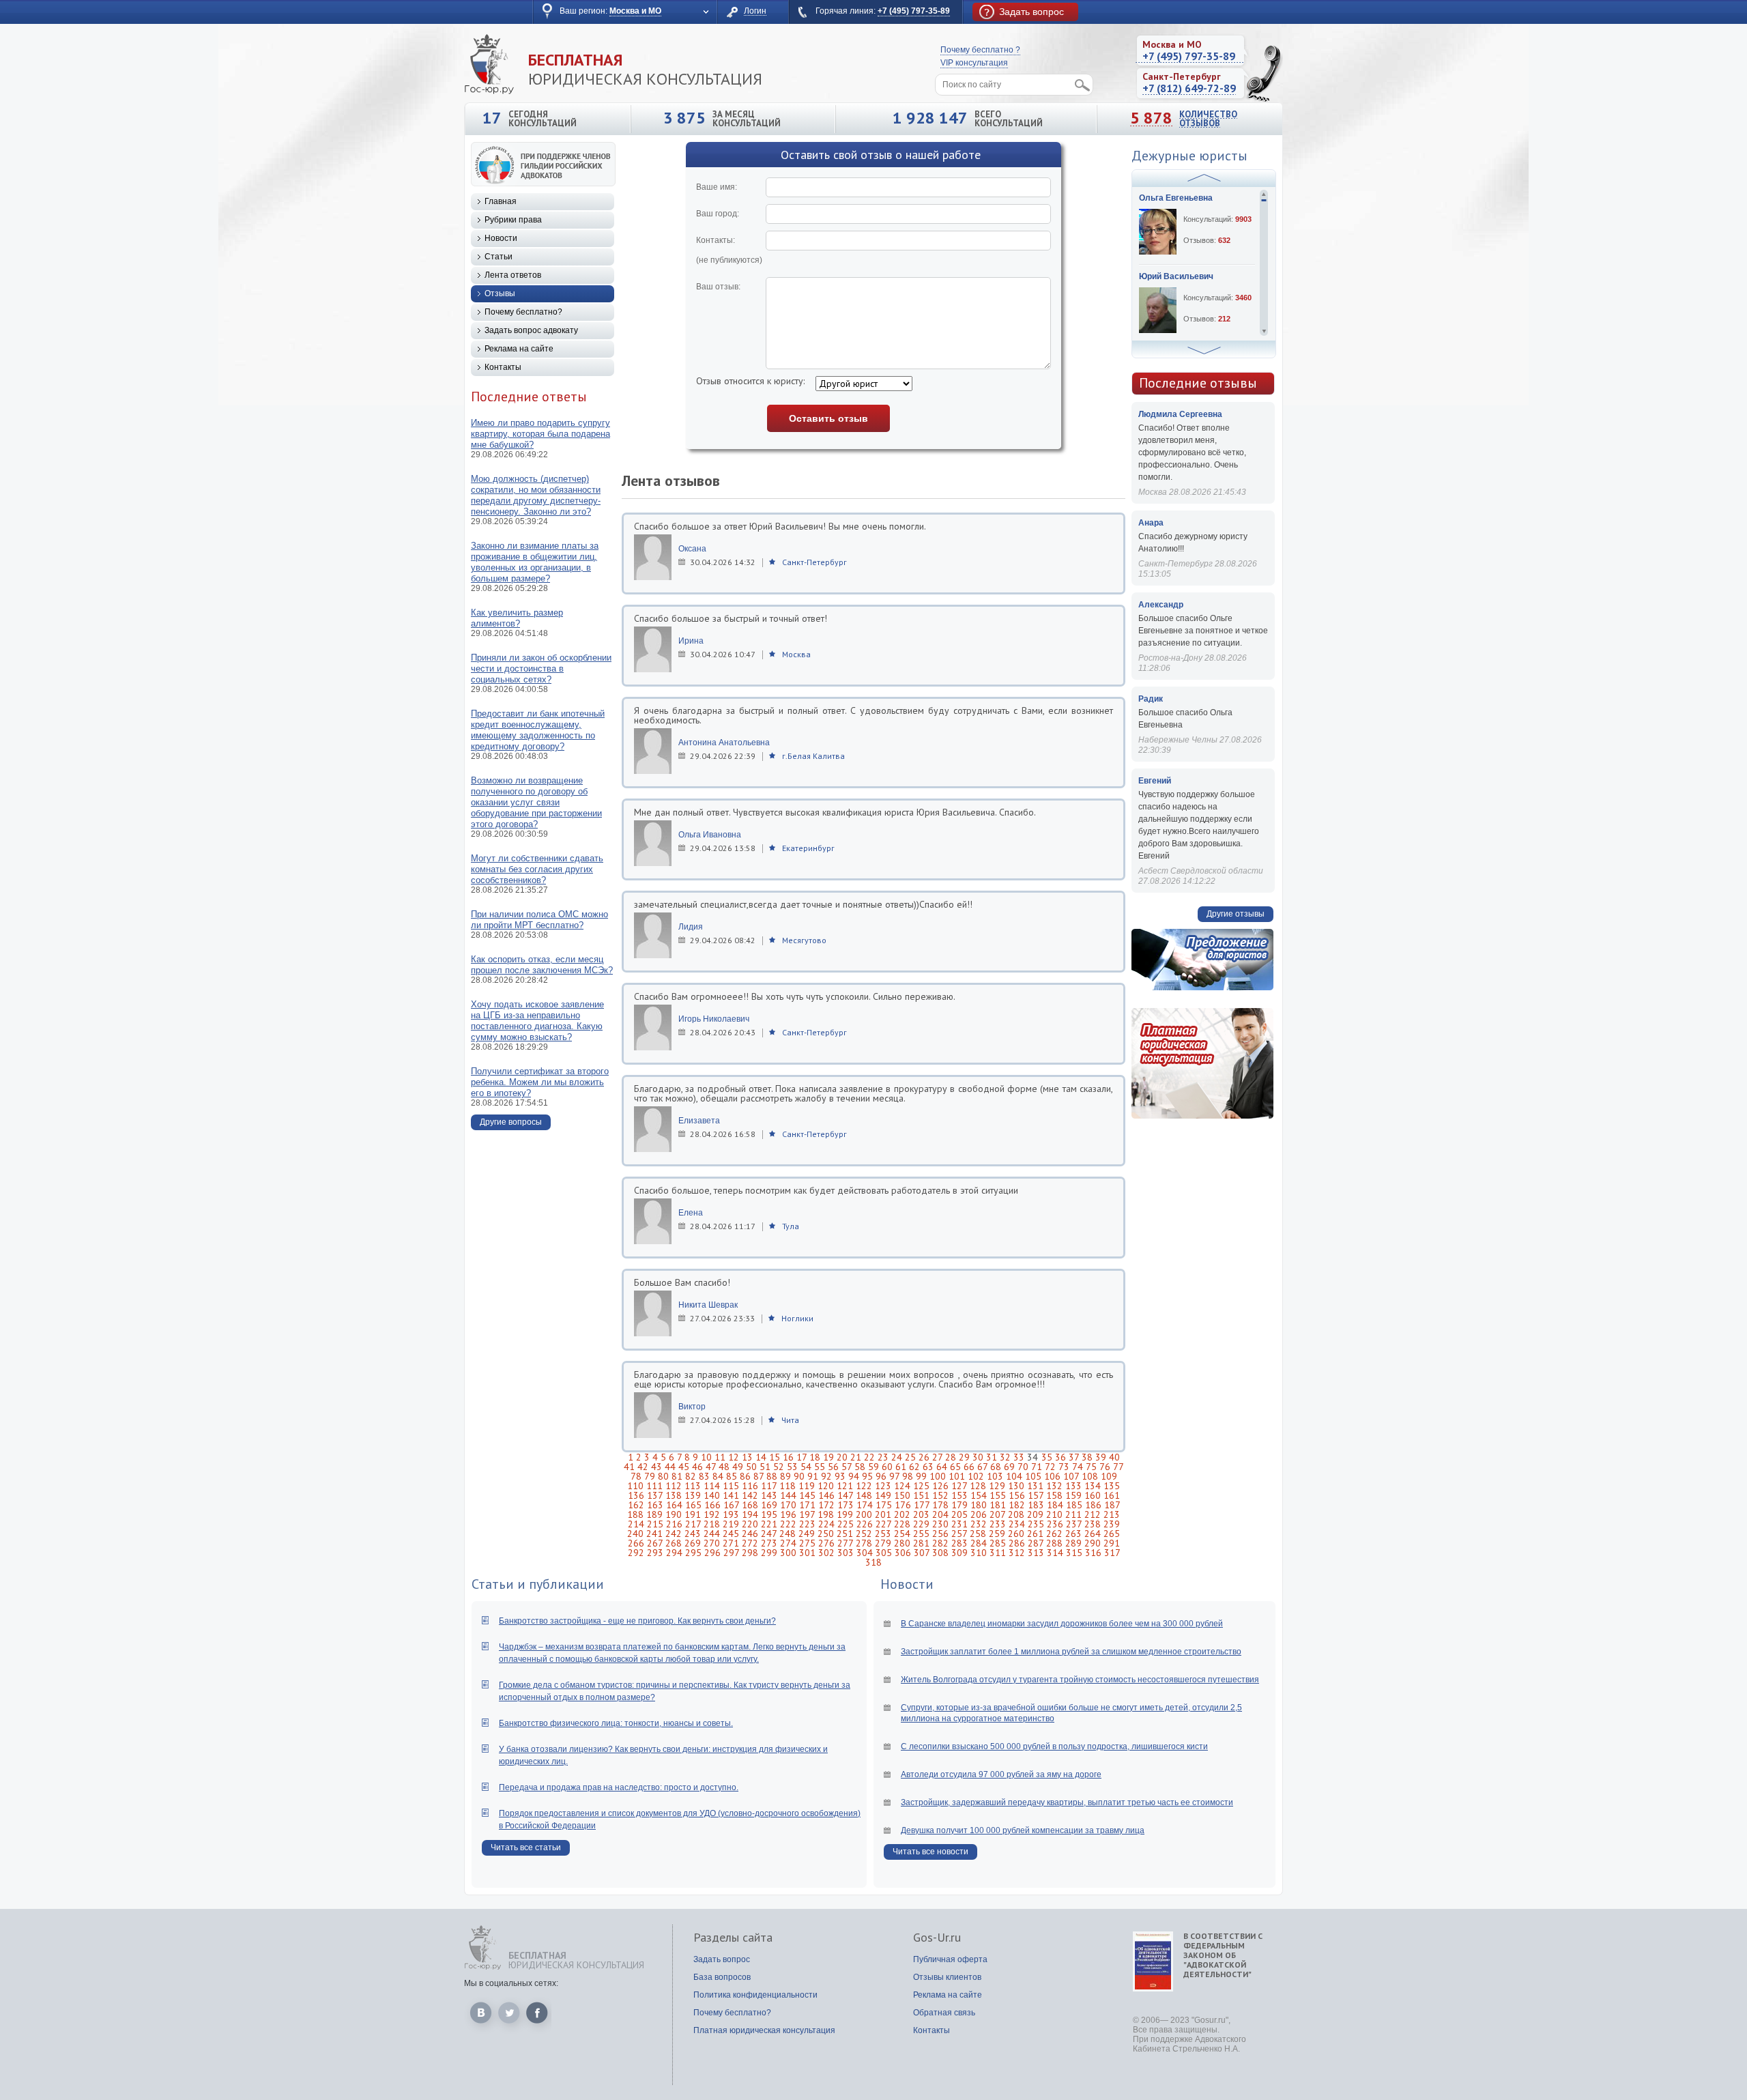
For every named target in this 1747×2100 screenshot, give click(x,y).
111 (654, 1486)
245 (731, 1534)
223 (807, 1524)
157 (1036, 1495)
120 (826, 1486)
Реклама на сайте (519, 349)
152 (940, 1495)
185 (1074, 1505)
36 (1060, 1457)
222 (788, 1524)
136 (636, 1495)
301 (807, 1553)
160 (1093, 1495)
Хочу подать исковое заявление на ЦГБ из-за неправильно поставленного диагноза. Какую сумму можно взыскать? (537, 1021)
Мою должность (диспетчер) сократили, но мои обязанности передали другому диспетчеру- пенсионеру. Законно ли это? (536, 495)
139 (693, 1495)
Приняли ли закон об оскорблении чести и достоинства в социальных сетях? (541, 668)
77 (1118, 1467)
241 (654, 1534)
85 (732, 1476)
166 (712, 1505)
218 (712, 1524)
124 (902, 1486)
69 (1009, 1467)
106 (1052, 1476)
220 (750, 1524)
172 (826, 1505)
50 (751, 1467)
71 (1037, 1467)
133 (1073, 1486)
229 (921, 1524)
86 (745, 1476)
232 (979, 1524)
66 (969, 1467)
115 (731, 1486)
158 (1054, 1495)
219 (731, 1524)
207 (997, 1514)
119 (807, 1486)
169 (769, 1505)
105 (1033, 1476)
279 (883, 1543)
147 (845, 1495)
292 (636, 1553)
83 (704, 1476)
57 (847, 1467)
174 (865, 1505)
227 (883, 1524)
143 (769, 1495)
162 (636, 1505)
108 (1090, 1476)
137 (655, 1495)
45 (684, 1467)
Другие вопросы (511, 1122)
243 (693, 1534)
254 (902, 1534)
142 (750, 1495)
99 (921, 1476)
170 (788, 1505)
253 (883, 1534)
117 (769, 1486)
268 (674, 1543)
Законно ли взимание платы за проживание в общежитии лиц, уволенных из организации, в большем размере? (535, 562)
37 (1074, 1457)
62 (914, 1467)
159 (1073, 1495)
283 (959, 1543)
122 (864, 1486)
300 (788, 1553)
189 (654, 1514)
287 (1036, 1543)
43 (656, 1467)
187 (1112, 1505)
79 (650, 1476)
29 (964, 1457)
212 (1093, 1514)
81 (677, 1476)
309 (959, 1553)
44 (670, 1467)
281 (921, 1543)
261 (1035, 1534)
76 (1105, 1467)
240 (635, 1534)
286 (1017, 1543)
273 (769, 1543)
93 (840, 1476)
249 (807, 1534)
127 (959, 1486)
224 (826, 1524)
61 (901, 1467)
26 (924, 1457)
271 (731, 1543)
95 (867, 1476)
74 (1078, 1467)
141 (731, 1495)
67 (982, 1467)
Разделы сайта (733, 1938)
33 (1019, 1457)
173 (846, 1505)
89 (785, 1476)
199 (845, 1514)
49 (738, 1467)
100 (938, 1476)
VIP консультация (974, 63)
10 (706, 1457)
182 (1017, 1505)
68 (996, 1467)
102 (976, 1476)
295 (693, 1553)
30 (978, 1457)
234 (1017, 1524)
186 (1093, 1505)
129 (997, 1486)
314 (1055, 1553)
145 (807, 1495)
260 (1016, 1534)
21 (856, 1457)
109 (1109, 1476)
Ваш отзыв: (718, 287)
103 (995, 1476)
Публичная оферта (950, 1959)
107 (1071, 1476)
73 (1064, 1467)
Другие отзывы (1236, 914)
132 (1054, 1486)
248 (788, 1534)
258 (978, 1534)
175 (884, 1505)
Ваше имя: (717, 187)
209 (1035, 1514)
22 (869, 1457)
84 (718, 1476)
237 (1074, 1524)
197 (807, 1514)
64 (942, 1467)
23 (883, 1457)
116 (750, 1486)
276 (826, 1543)
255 (921, 1534)
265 (1112, 1534)
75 (1091, 1467)
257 (959, 1534)
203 (921, 1514)
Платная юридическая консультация (764, 2030)
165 (693, 1505)
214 (636, 1524)
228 (902, 1524)
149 (883, 1495)
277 (845, 1543)
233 (998, 1524)
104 (1014, 1476)
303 (846, 1553)
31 (992, 1457)
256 (940, 1534)
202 (902, 1514)
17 (802, 1457)
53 (792, 1467)
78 (636, 1476)
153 (959, 1495)
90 (799, 1476)
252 (864, 1534)
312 (1017, 1553)
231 (959, 1524)
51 (765, 1467)
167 (731, 1505)
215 (655, 1524)
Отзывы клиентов (947, 1977)
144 (788, 1495)
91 (813, 1476)
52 (779, 1467)
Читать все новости (930, 1852)
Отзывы (500, 293)
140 (712, 1495)
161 (1112, 1495)
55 (820, 1467)
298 (750, 1553)
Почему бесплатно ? (980, 50)
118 (788, 1486)
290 (1093, 1543)
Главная (501, 201)
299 (769, 1553)
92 (826, 1476)
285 (998, 1543)
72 (1050, 1467)
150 (902, 1495)
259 (997, 1534)
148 (864, 1495)
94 (854, 1476)
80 (663, 1476)
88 (772, 1476)
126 (940, 1486)
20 (842, 1457)
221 (769, 1524)
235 (1036, 1524)
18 (815, 1457)
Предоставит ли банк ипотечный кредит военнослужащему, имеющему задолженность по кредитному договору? (538, 730)
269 (693, 1543)
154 (979, 1495)
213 (1112, 1514)
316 (1093, 1553)
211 (1073, 1514)
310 (979, 1553)
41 (629, 1467)
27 (937, 1457)
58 (860, 1467)
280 (902, 1543)
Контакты (503, 367)
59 (873, 1467)
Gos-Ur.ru (937, 1938)
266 (636, 1543)
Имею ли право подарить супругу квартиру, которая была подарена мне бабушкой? (540, 434)
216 (674, 1524)
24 (897, 1457)
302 (826, 1553)
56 (833, 1467)
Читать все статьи (526, 1847)
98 (908, 1476)
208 (1016, 1514)
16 (788, 1457)
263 (1073, 1534)
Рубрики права (513, 220)
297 (731, 1553)
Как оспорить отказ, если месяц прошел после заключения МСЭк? (542, 965)
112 (674, 1486)
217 (693, 1524)
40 (1114, 1457)
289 (1073, 1543)
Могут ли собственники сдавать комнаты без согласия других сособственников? (537, 869)
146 (826, 1495)
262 (1054, 1534)
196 (788, 1514)
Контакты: (729, 250)
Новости (501, 238)
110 (635, 1486)
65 (955, 1467)
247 (769, 1534)
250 (826, 1534)
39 (1101, 1457)
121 (845, 1486)
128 (978, 1486)
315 (1074, 1553)
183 (1036, 1505)
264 (1093, 1534)
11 (720, 1457)
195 (769, 1514)
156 (1017, 1495)
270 (712, 1543)
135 (1112, 1486)
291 (1112, 1543)
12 (734, 1457)
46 (697, 1467)
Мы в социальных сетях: (511, 1983)
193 (731, 1514)
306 (903, 1553)
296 (712, 1553)
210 (1054, 1514)
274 (788, 1543)
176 (903, 1505)
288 (1054, 1543)
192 (712, 1514)
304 (865, 1553)
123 (883, 1486)
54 (806, 1467)
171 (807, 1505)
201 (883, 1514)
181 (998, 1505)
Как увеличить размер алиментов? (517, 618)
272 (750, 1543)
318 (873, 1562)
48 (724, 1467)
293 (655, 1553)
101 (957, 1476)
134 (1093, 1486)
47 (711, 1467)
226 (865, 1524)
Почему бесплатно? (523, 312)
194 (750, 1514)
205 (959, 1514)
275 (807, 1543)
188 (635, 1514)
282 (940, 1543)
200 (864, 1514)
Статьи (499, 257)
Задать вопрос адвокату (531, 330)
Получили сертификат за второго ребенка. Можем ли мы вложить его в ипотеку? (540, 1082)
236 (1055, 1524)
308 (940, 1553)
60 (887, 1467)
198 (826, 1514)
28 (951, 1457)
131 (1035, 1486)
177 (922, 1505)
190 (674, 1514)
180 (979, 1505)
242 (674, 1534)
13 (747, 1457)
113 (693, 1486)
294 (674, 1553)
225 (846, 1524)
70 (1023, 1467)
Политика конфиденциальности (755, 1995)
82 (691, 1476)
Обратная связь (944, 2013)
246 (750, 1534)
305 (884, 1553)
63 (928, 1467)
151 (921, 1495)
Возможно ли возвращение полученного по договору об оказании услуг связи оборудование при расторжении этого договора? (536, 802)
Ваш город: (718, 214)
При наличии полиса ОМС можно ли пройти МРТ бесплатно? (539, 920)
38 (1087, 1457)
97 (894, 1476)
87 (759, 1476)
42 (643, 1467)
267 (655, 1543)
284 (979, 1543)
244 (712, 1534)
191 (693, 1514)
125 (921, 1486)
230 (940, 1524)
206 (979, 1514)
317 (1112, 1553)
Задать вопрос (722, 1959)
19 (828, 1457)
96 (881, 1476)
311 (998, 1553)
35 (1047, 1457)
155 (998, 1495)
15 (775, 1457)
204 (940, 1514)
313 (1036, 1553)
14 (761, 1457)
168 (750, 1505)
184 (1055, 1505)
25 (910, 1457)
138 (674, 1495)
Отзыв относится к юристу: (750, 381)
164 (674, 1505)
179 (959, 1505)
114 (712, 1486)
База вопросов (722, 1977)
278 (864, 1543)
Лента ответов (513, 275)
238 (1093, 1524)
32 (1005, 1457)
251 (845, 1534)
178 (940, 1505)
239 (1112, 1524)
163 (655, 1505)
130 (1016, 1486)
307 (922, 1553)
